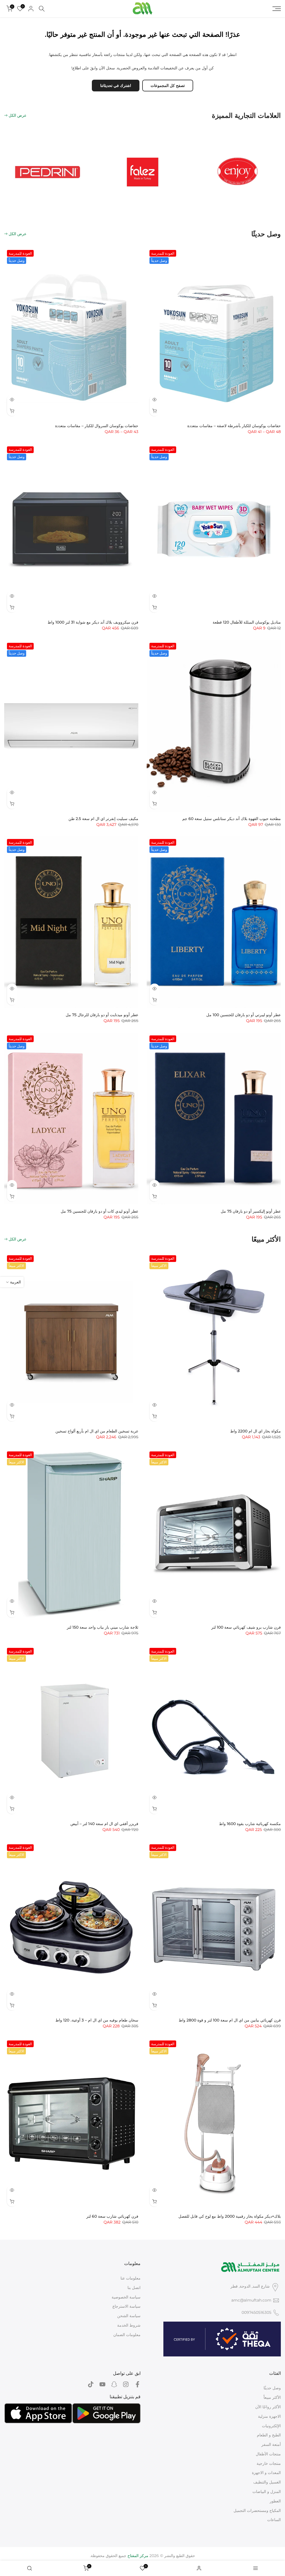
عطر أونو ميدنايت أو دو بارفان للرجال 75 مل (102, 1015)
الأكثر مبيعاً (272, 2397)
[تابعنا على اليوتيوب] (102, 2384)
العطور (275, 2501)
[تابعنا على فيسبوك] (137, 2384)
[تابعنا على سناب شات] (114, 2384)
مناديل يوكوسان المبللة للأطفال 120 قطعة (247, 622)
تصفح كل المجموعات (168, 86)
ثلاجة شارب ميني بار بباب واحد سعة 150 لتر (103, 1627)
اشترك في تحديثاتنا (116, 86)
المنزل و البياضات (267, 2492)
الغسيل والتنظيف (267, 2482)
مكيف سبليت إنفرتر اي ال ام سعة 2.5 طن (103, 819)
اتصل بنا (134, 2288)
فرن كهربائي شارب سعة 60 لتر (112, 2216)
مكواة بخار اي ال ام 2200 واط (255, 1431)
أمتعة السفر (271, 2444)
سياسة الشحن (129, 2316)
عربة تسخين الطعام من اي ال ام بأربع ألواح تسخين (97, 1431)
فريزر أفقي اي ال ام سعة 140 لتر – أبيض (104, 1824)
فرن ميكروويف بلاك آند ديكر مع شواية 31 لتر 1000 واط (93, 622)
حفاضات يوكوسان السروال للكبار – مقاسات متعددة (97, 426)
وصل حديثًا (272, 2388)
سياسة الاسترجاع (126, 2306)
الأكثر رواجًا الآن (268, 2407)
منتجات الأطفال (268, 2454)
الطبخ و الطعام (269, 2435)
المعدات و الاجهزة (266, 2473)
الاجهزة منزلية (269, 2416)
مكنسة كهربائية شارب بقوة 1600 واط (250, 1824)
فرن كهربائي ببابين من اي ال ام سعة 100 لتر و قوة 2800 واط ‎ (229, 2020)
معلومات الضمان (127, 2335)
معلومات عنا (131, 2278)
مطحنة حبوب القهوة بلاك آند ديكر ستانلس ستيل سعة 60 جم (232, 819)
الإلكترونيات (271, 2426)
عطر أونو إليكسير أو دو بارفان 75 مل (251, 1211)
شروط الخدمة (129, 2325)
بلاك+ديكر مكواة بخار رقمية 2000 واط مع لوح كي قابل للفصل (230, 2216)
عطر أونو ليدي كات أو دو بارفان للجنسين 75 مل (99, 1211)
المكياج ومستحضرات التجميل (257, 2511)
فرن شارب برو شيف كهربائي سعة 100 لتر (246, 1627)
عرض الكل (18, 115)
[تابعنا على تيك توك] (91, 2384)
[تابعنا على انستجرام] (126, 2384)
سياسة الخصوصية (126, 2297)
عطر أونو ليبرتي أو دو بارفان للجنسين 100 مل (244, 1015)
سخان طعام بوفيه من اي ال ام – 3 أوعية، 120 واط (97, 2020)
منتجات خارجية (269, 2463)
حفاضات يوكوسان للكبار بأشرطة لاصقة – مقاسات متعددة (234, 426)
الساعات (274, 2520)
